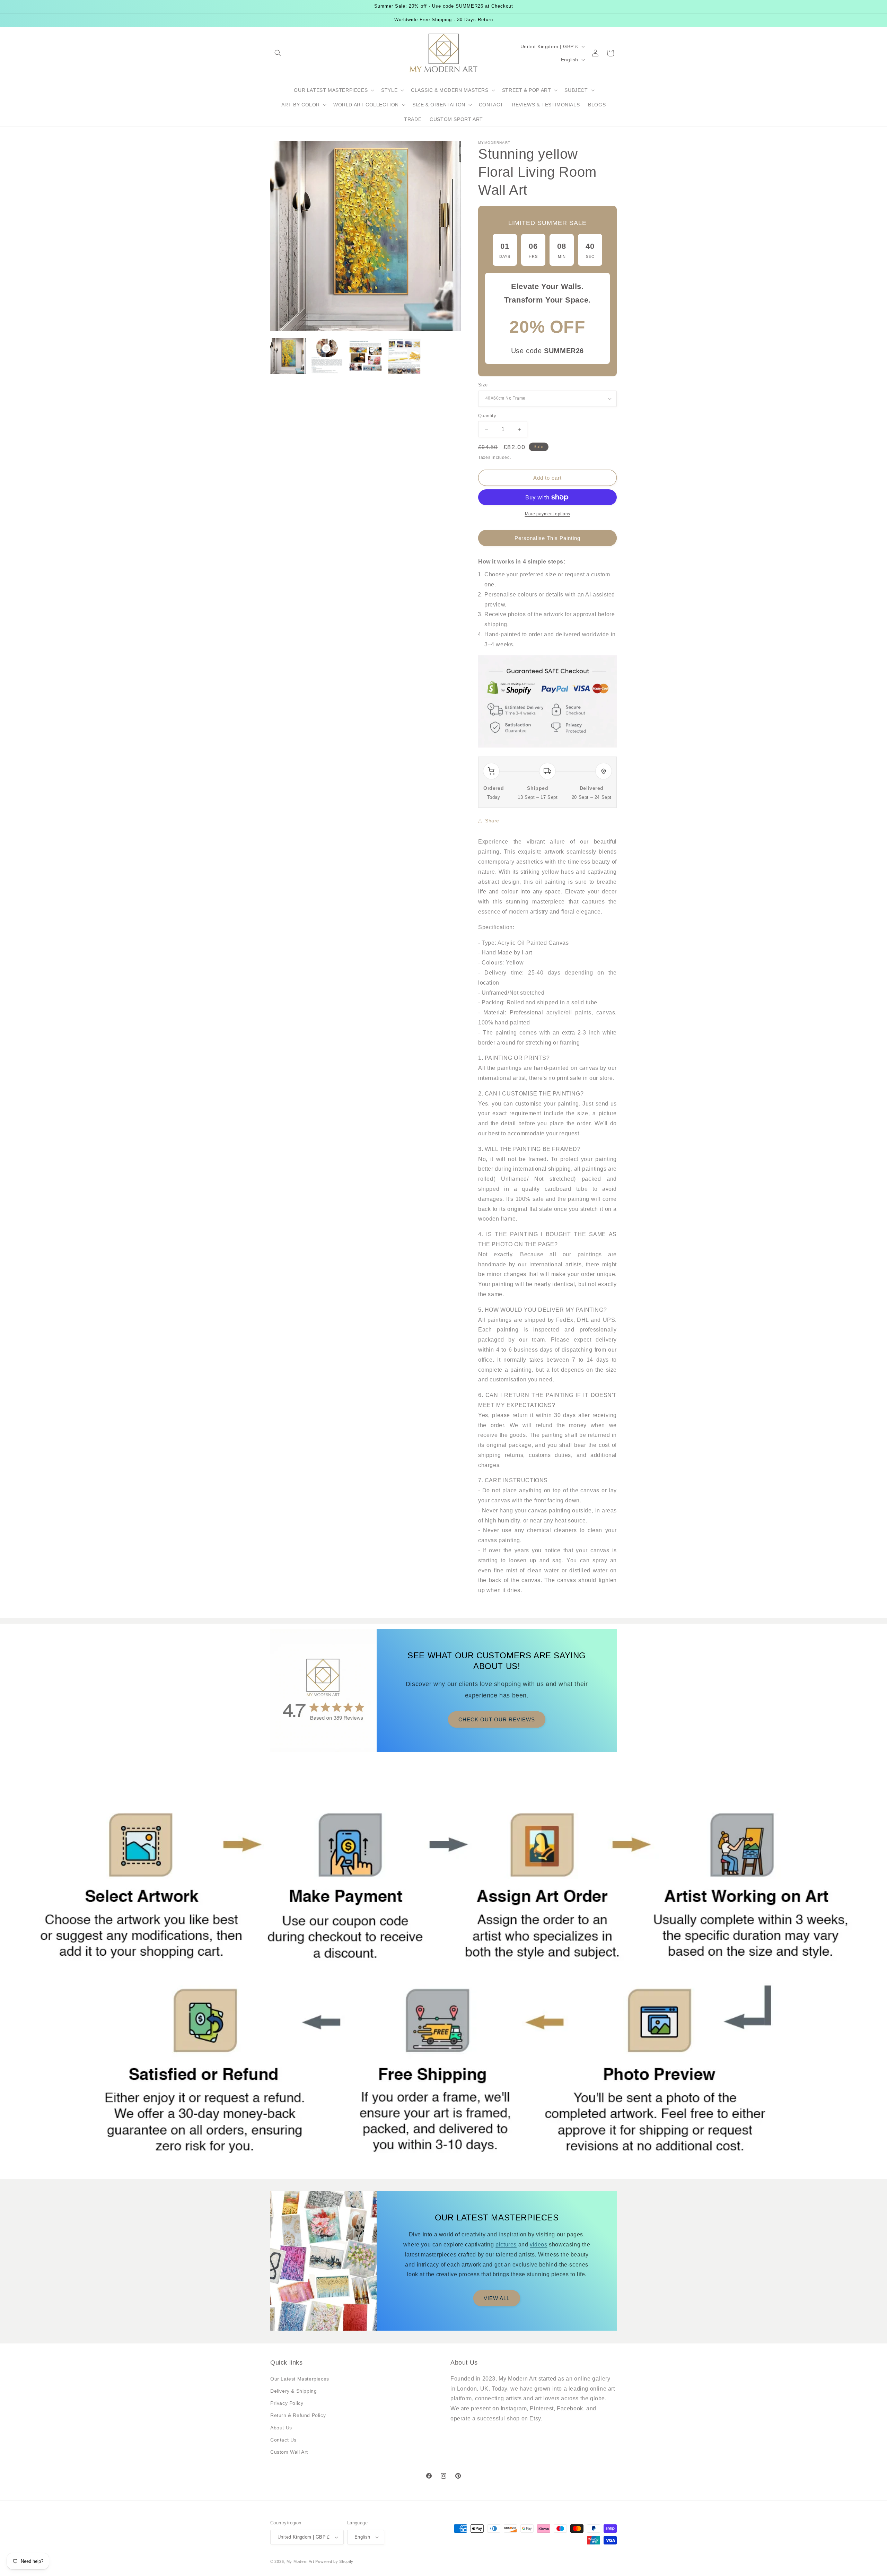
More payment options (548, 514)
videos (539, 2245)
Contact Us (283, 2440)
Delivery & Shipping (293, 2391)
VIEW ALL (497, 2298)
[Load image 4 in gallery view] (404, 356)
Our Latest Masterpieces (300, 2379)
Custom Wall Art (289, 2452)
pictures (506, 2245)
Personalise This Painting (547, 538)
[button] (278, 53)
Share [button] (492, 821)
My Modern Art (300, 2561)
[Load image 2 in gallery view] (327, 356)
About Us (281, 2428)
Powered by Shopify (334, 2561)
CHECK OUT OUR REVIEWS (497, 1719)
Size (483, 385)
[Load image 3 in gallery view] (366, 356)
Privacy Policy (287, 2403)
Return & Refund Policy (298, 2415)
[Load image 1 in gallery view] (288, 356)
